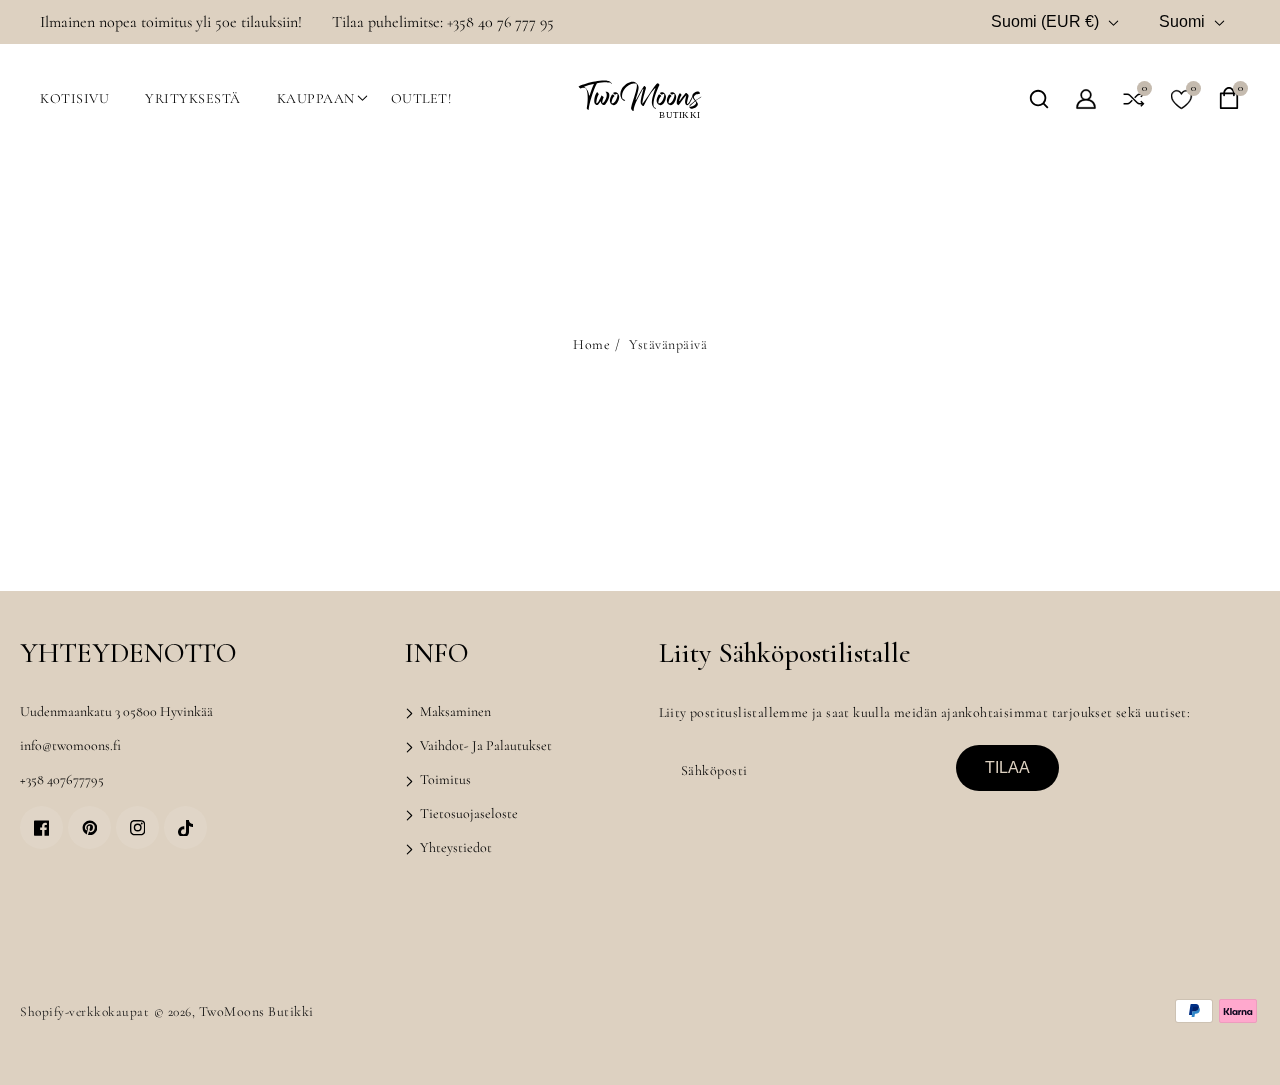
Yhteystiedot (454, 847)
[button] (1039, 99)
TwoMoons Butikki (256, 1011)
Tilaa (1007, 767)
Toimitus (444, 779)
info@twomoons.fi (70, 745)
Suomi (1182, 21)
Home (591, 344)
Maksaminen (454, 711)
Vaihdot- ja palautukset (484, 745)
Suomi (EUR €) (1045, 21)
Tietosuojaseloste (467, 813)
